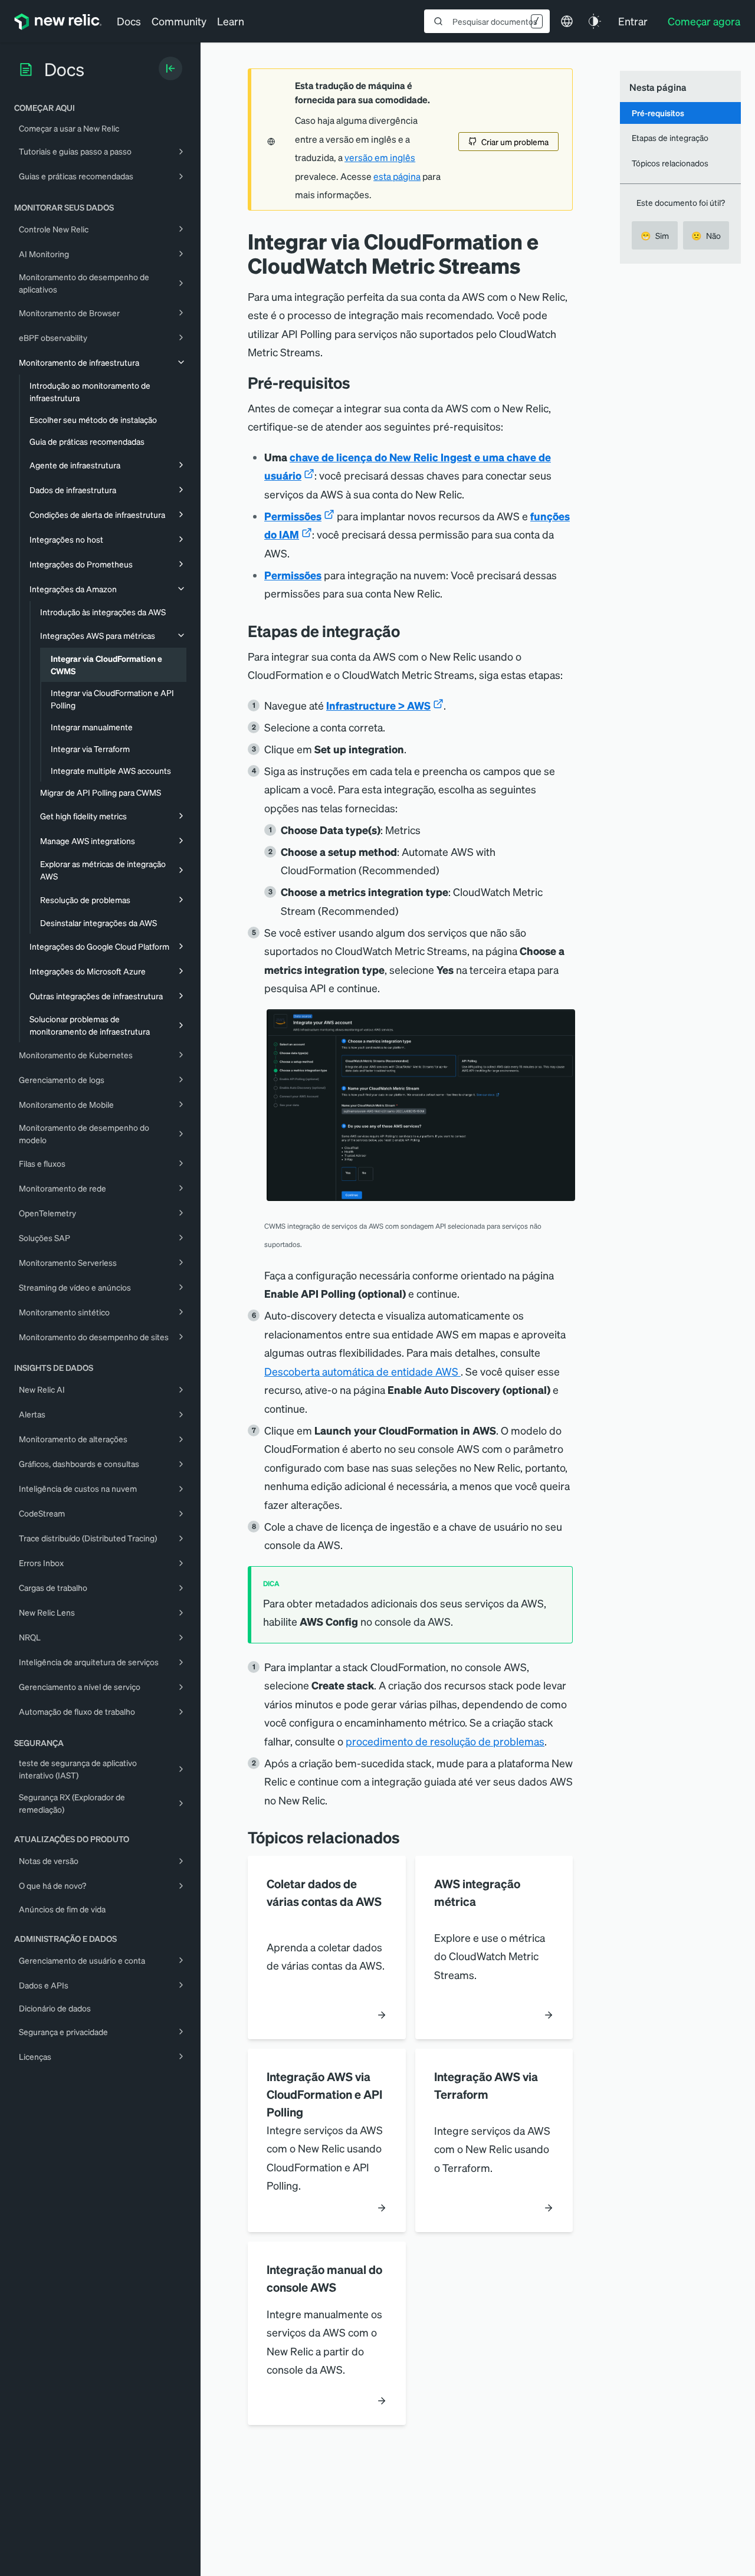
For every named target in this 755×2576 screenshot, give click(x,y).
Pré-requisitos (658, 113)
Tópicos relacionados (670, 163)
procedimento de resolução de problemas (445, 1741)
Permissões (293, 516)
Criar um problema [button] (515, 142)
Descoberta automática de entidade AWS (362, 1371)
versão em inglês (380, 157)
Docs (129, 21)
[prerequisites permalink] (359, 383)
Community (179, 21)
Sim (655, 235)
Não (706, 235)
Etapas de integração (670, 137)
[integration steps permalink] (409, 631)
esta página (397, 176)
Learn (231, 21)
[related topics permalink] (409, 1837)
